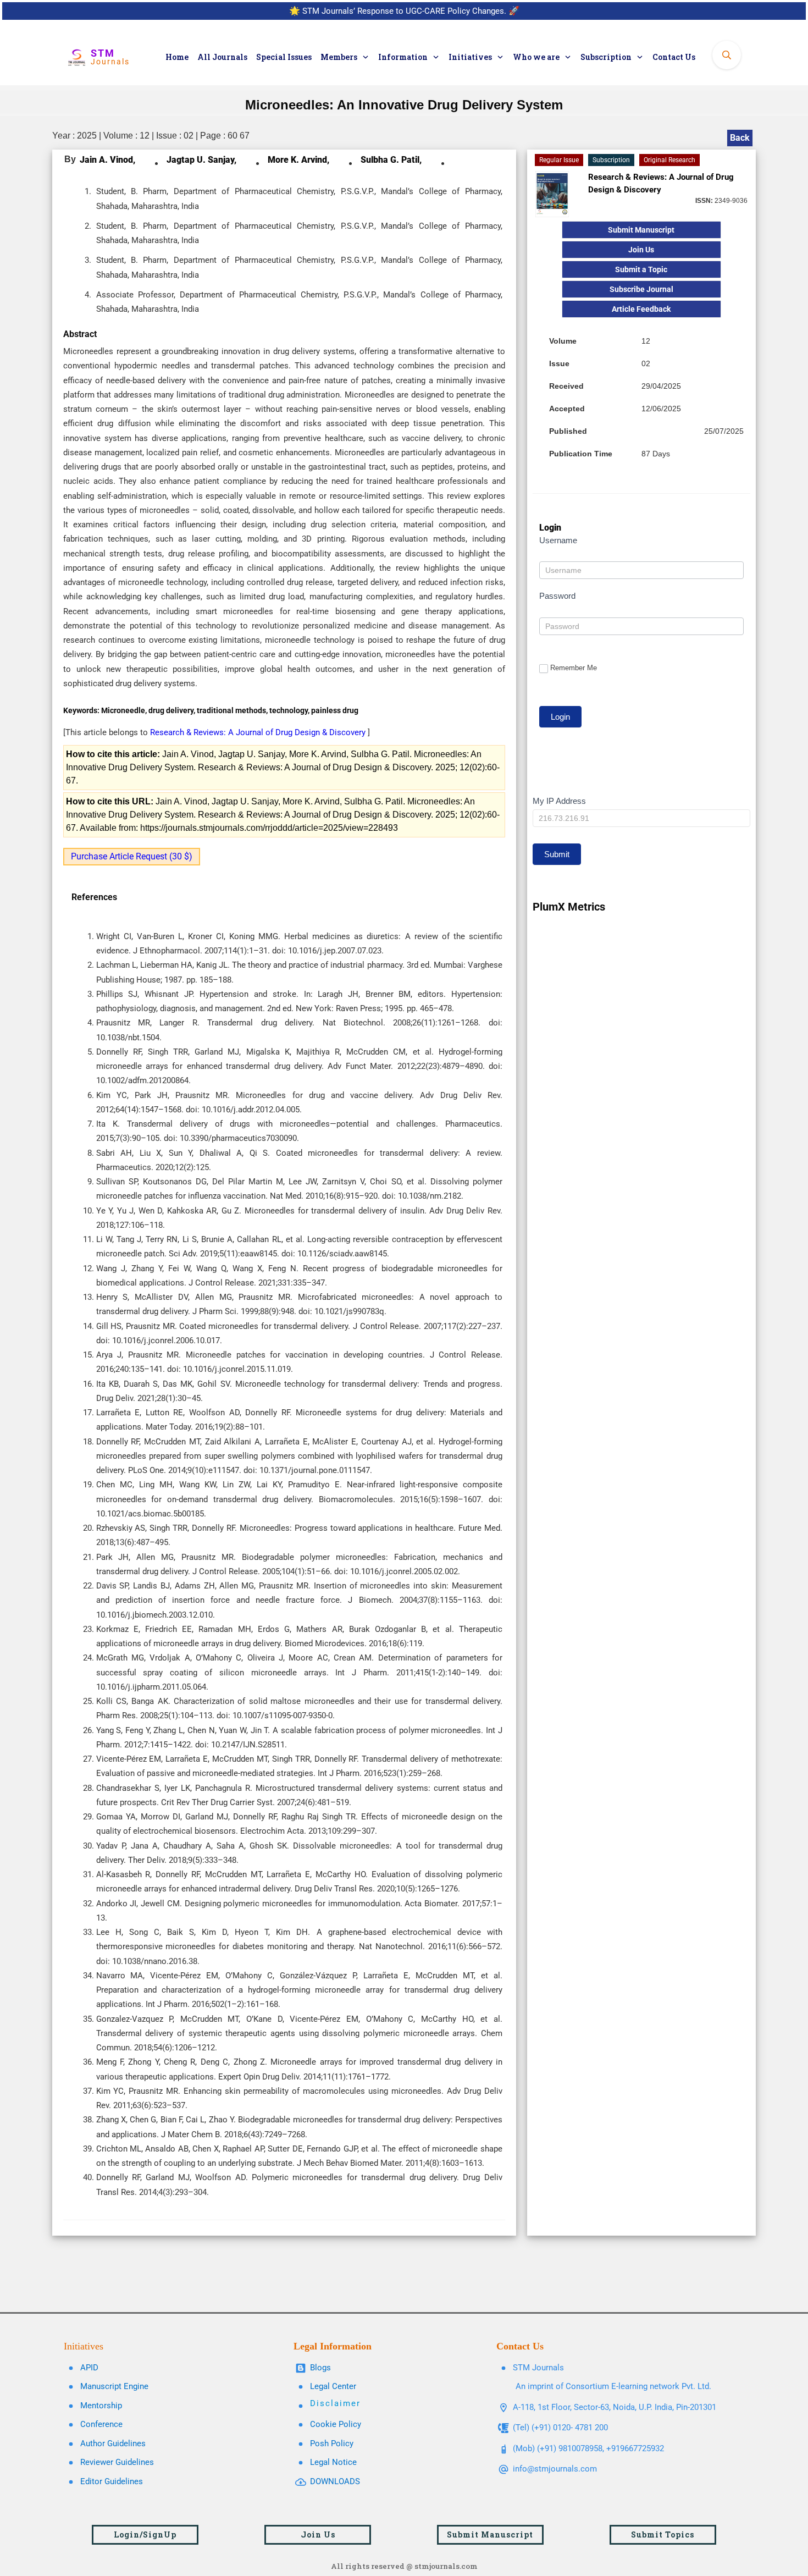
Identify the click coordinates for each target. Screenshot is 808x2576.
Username (558, 540)
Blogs (320, 2368)
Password (557, 596)
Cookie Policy (336, 2424)
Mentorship (101, 2406)
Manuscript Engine (114, 2386)
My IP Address (559, 801)
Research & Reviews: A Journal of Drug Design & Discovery (259, 732)
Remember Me (574, 668)
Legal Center (333, 2386)
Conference (101, 2424)
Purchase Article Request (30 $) (132, 856)
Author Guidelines (113, 2443)
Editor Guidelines (112, 2481)
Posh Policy (332, 2443)
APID (89, 2368)
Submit (557, 854)
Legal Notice (333, 2462)
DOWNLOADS (335, 2481)
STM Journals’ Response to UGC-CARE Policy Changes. (404, 11)
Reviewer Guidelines (117, 2462)
